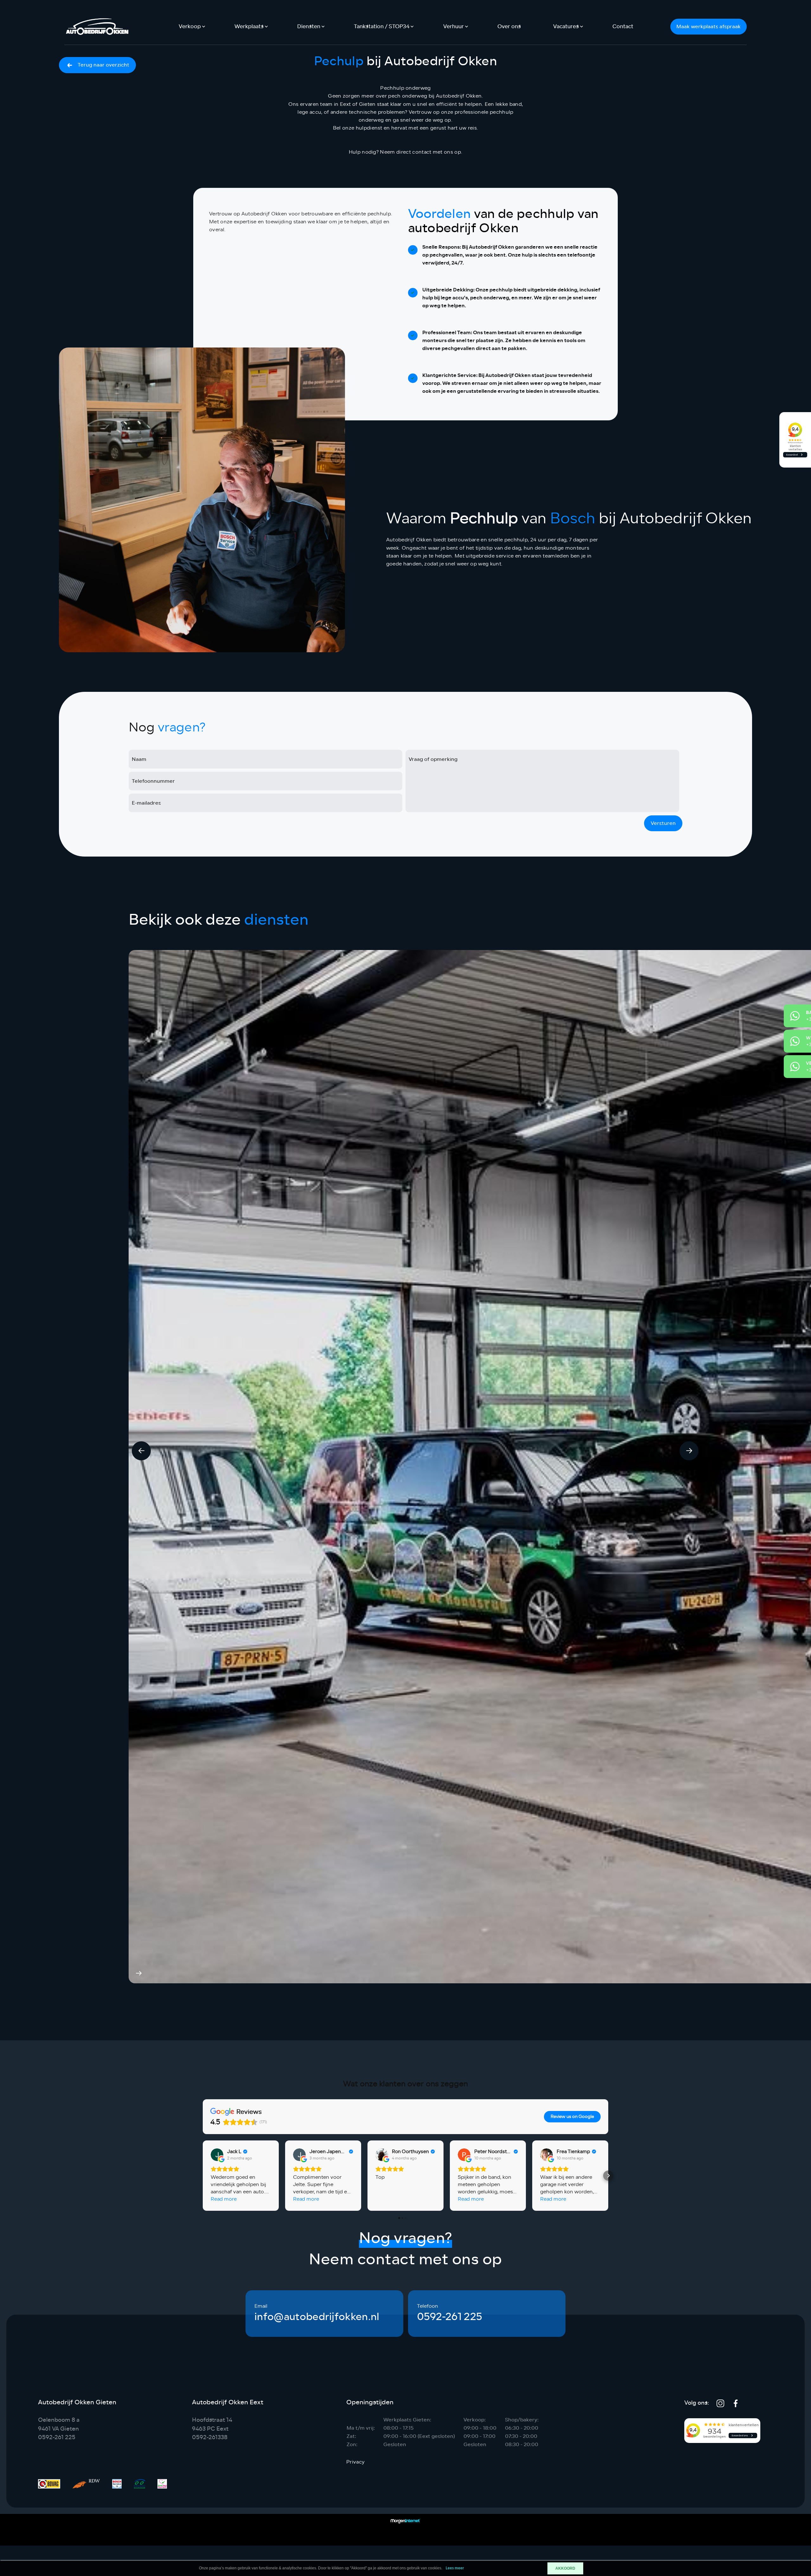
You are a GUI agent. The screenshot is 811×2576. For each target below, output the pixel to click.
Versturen (663, 823)
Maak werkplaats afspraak (709, 26)
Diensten (309, 26)
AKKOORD (565, 2568)
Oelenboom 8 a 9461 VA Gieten (59, 2424)
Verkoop (190, 26)
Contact (623, 26)
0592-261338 (210, 2437)
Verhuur (453, 26)
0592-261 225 (450, 2317)
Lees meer (455, 2568)
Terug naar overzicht (103, 65)
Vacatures (566, 26)
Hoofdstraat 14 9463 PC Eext (212, 2424)
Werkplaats (249, 26)
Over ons (509, 26)
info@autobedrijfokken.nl (317, 2317)
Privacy (355, 2462)
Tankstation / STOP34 (382, 26)
